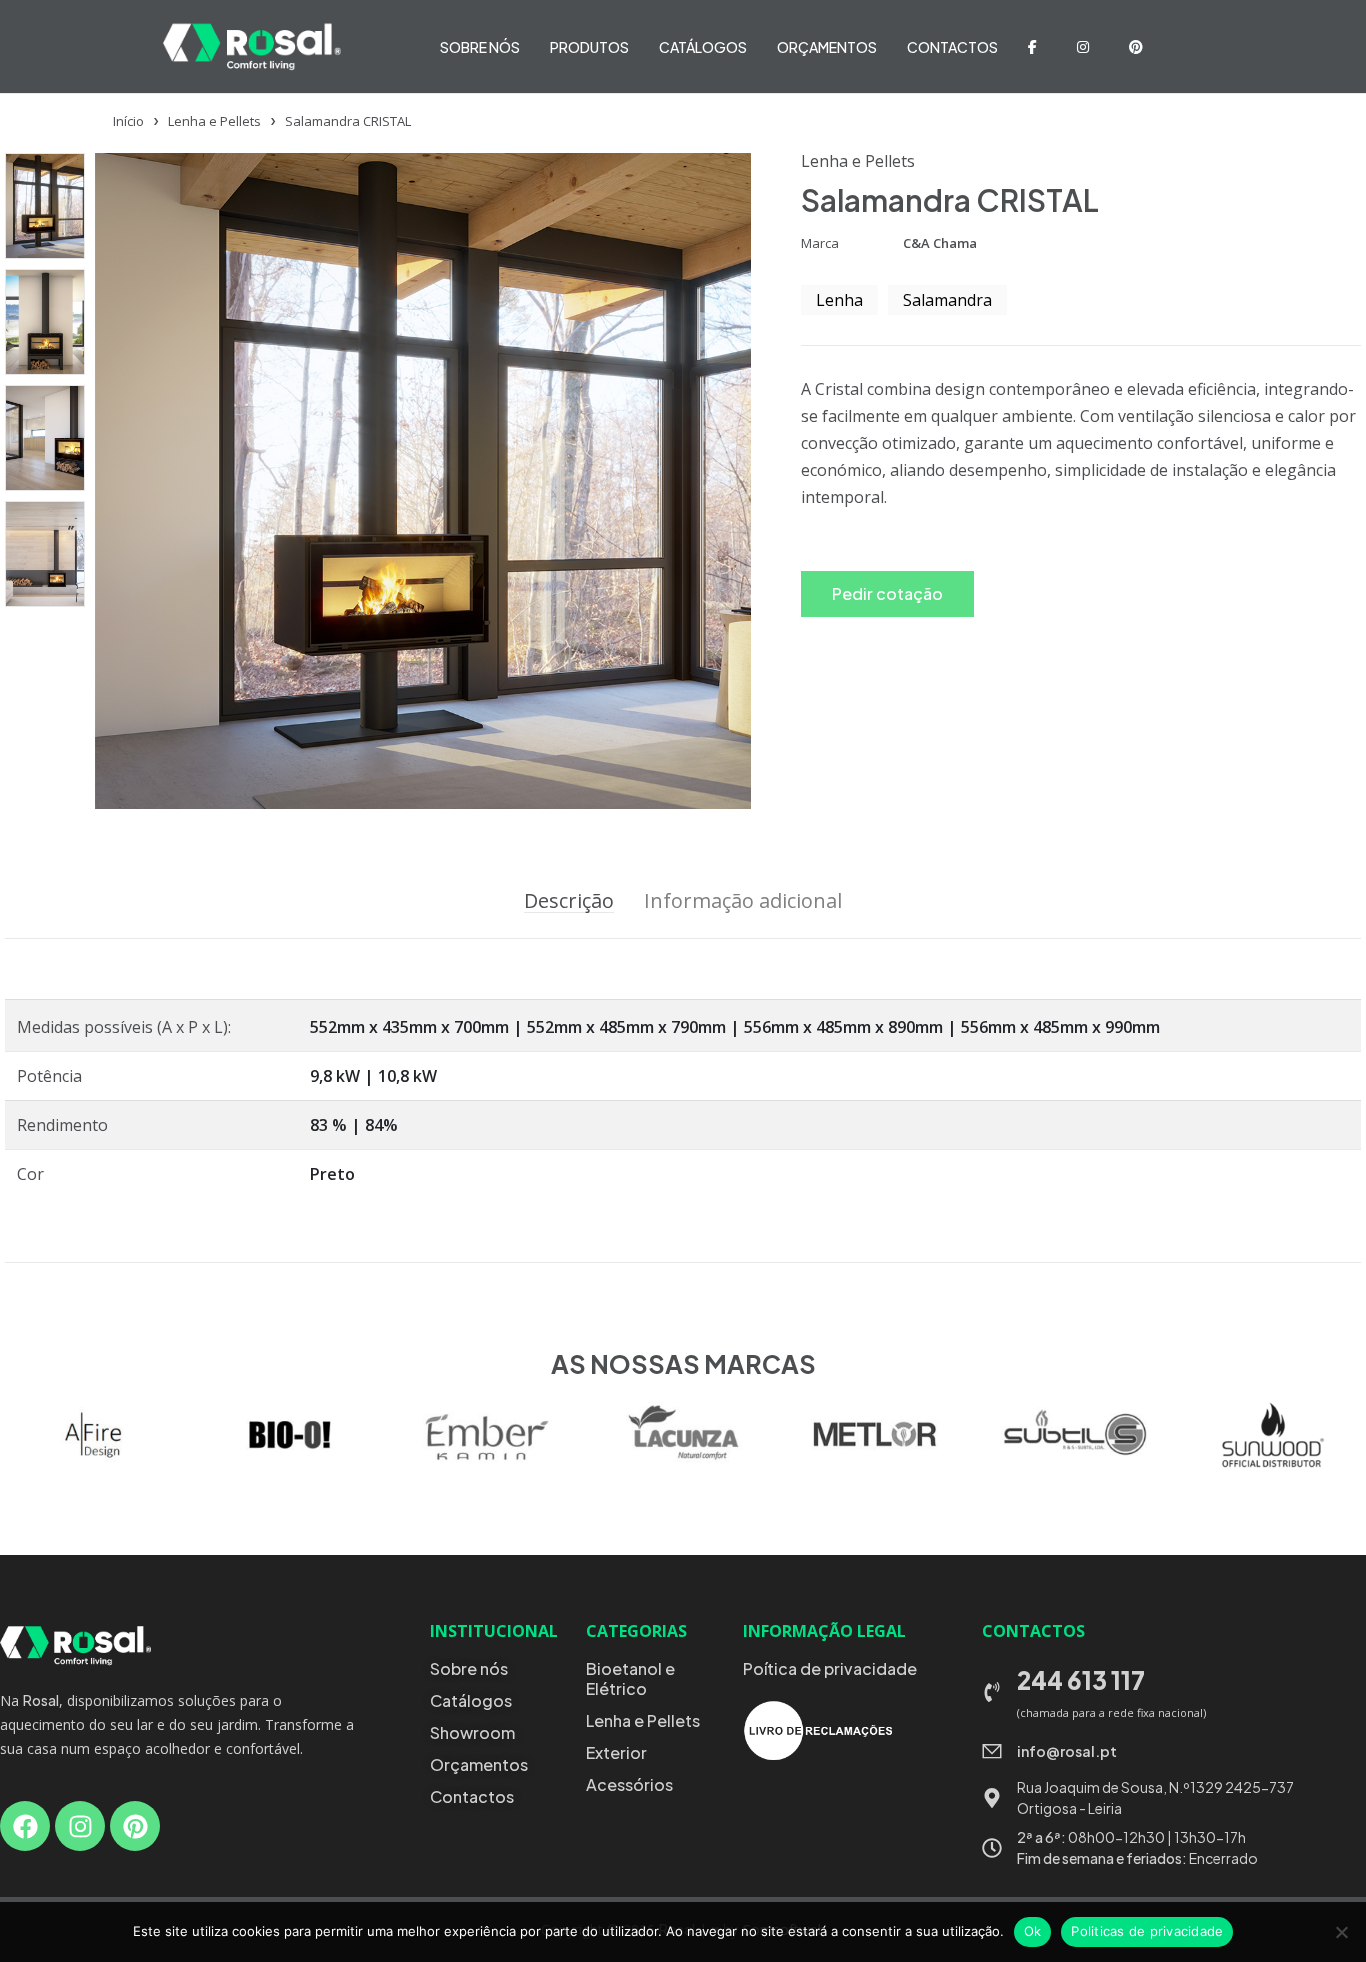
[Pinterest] (135, 1826)
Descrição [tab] (569, 901)
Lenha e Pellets (214, 121)
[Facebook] (25, 1826)
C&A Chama (940, 243)
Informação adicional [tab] (743, 901)
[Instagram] (80, 1826)
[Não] (1341, 1932)
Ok (1033, 1931)
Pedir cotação (887, 593)
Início (128, 121)
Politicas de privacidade (1147, 1931)
